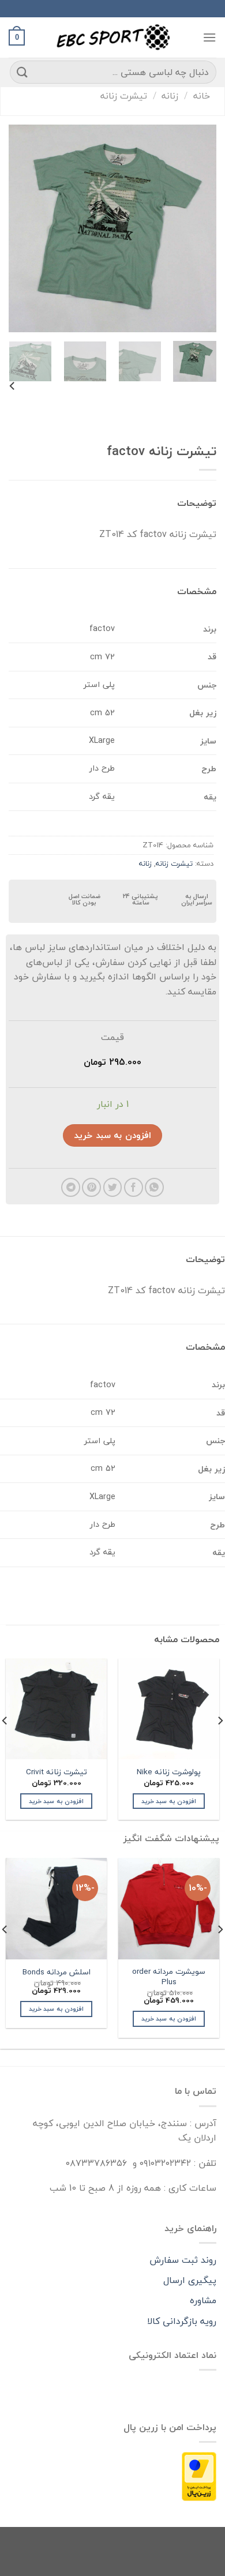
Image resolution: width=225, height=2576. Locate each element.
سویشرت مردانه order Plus (169, 1976)
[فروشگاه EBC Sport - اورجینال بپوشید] (112, 37)
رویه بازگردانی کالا (182, 2321)
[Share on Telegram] (71, 1187)
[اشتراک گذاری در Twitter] (113, 1187)
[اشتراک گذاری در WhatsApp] (154, 1187)
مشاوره (203, 2300)
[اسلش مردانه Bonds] (56, 1908)
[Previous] (198, 228)
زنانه (170, 96)
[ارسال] (22, 72)
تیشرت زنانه (124, 96)
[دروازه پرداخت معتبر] (199, 2476)
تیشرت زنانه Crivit (57, 1772)
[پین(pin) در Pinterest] (91, 1187)
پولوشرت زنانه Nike (169, 1772)
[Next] (19, 228)
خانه (202, 96)
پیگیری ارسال (190, 2280)
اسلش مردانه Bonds (57, 1972)
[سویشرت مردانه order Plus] (169, 1908)
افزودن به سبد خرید (112, 1135)
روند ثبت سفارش (183, 2260)
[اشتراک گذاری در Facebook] (134, 1187)
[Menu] (209, 37)
